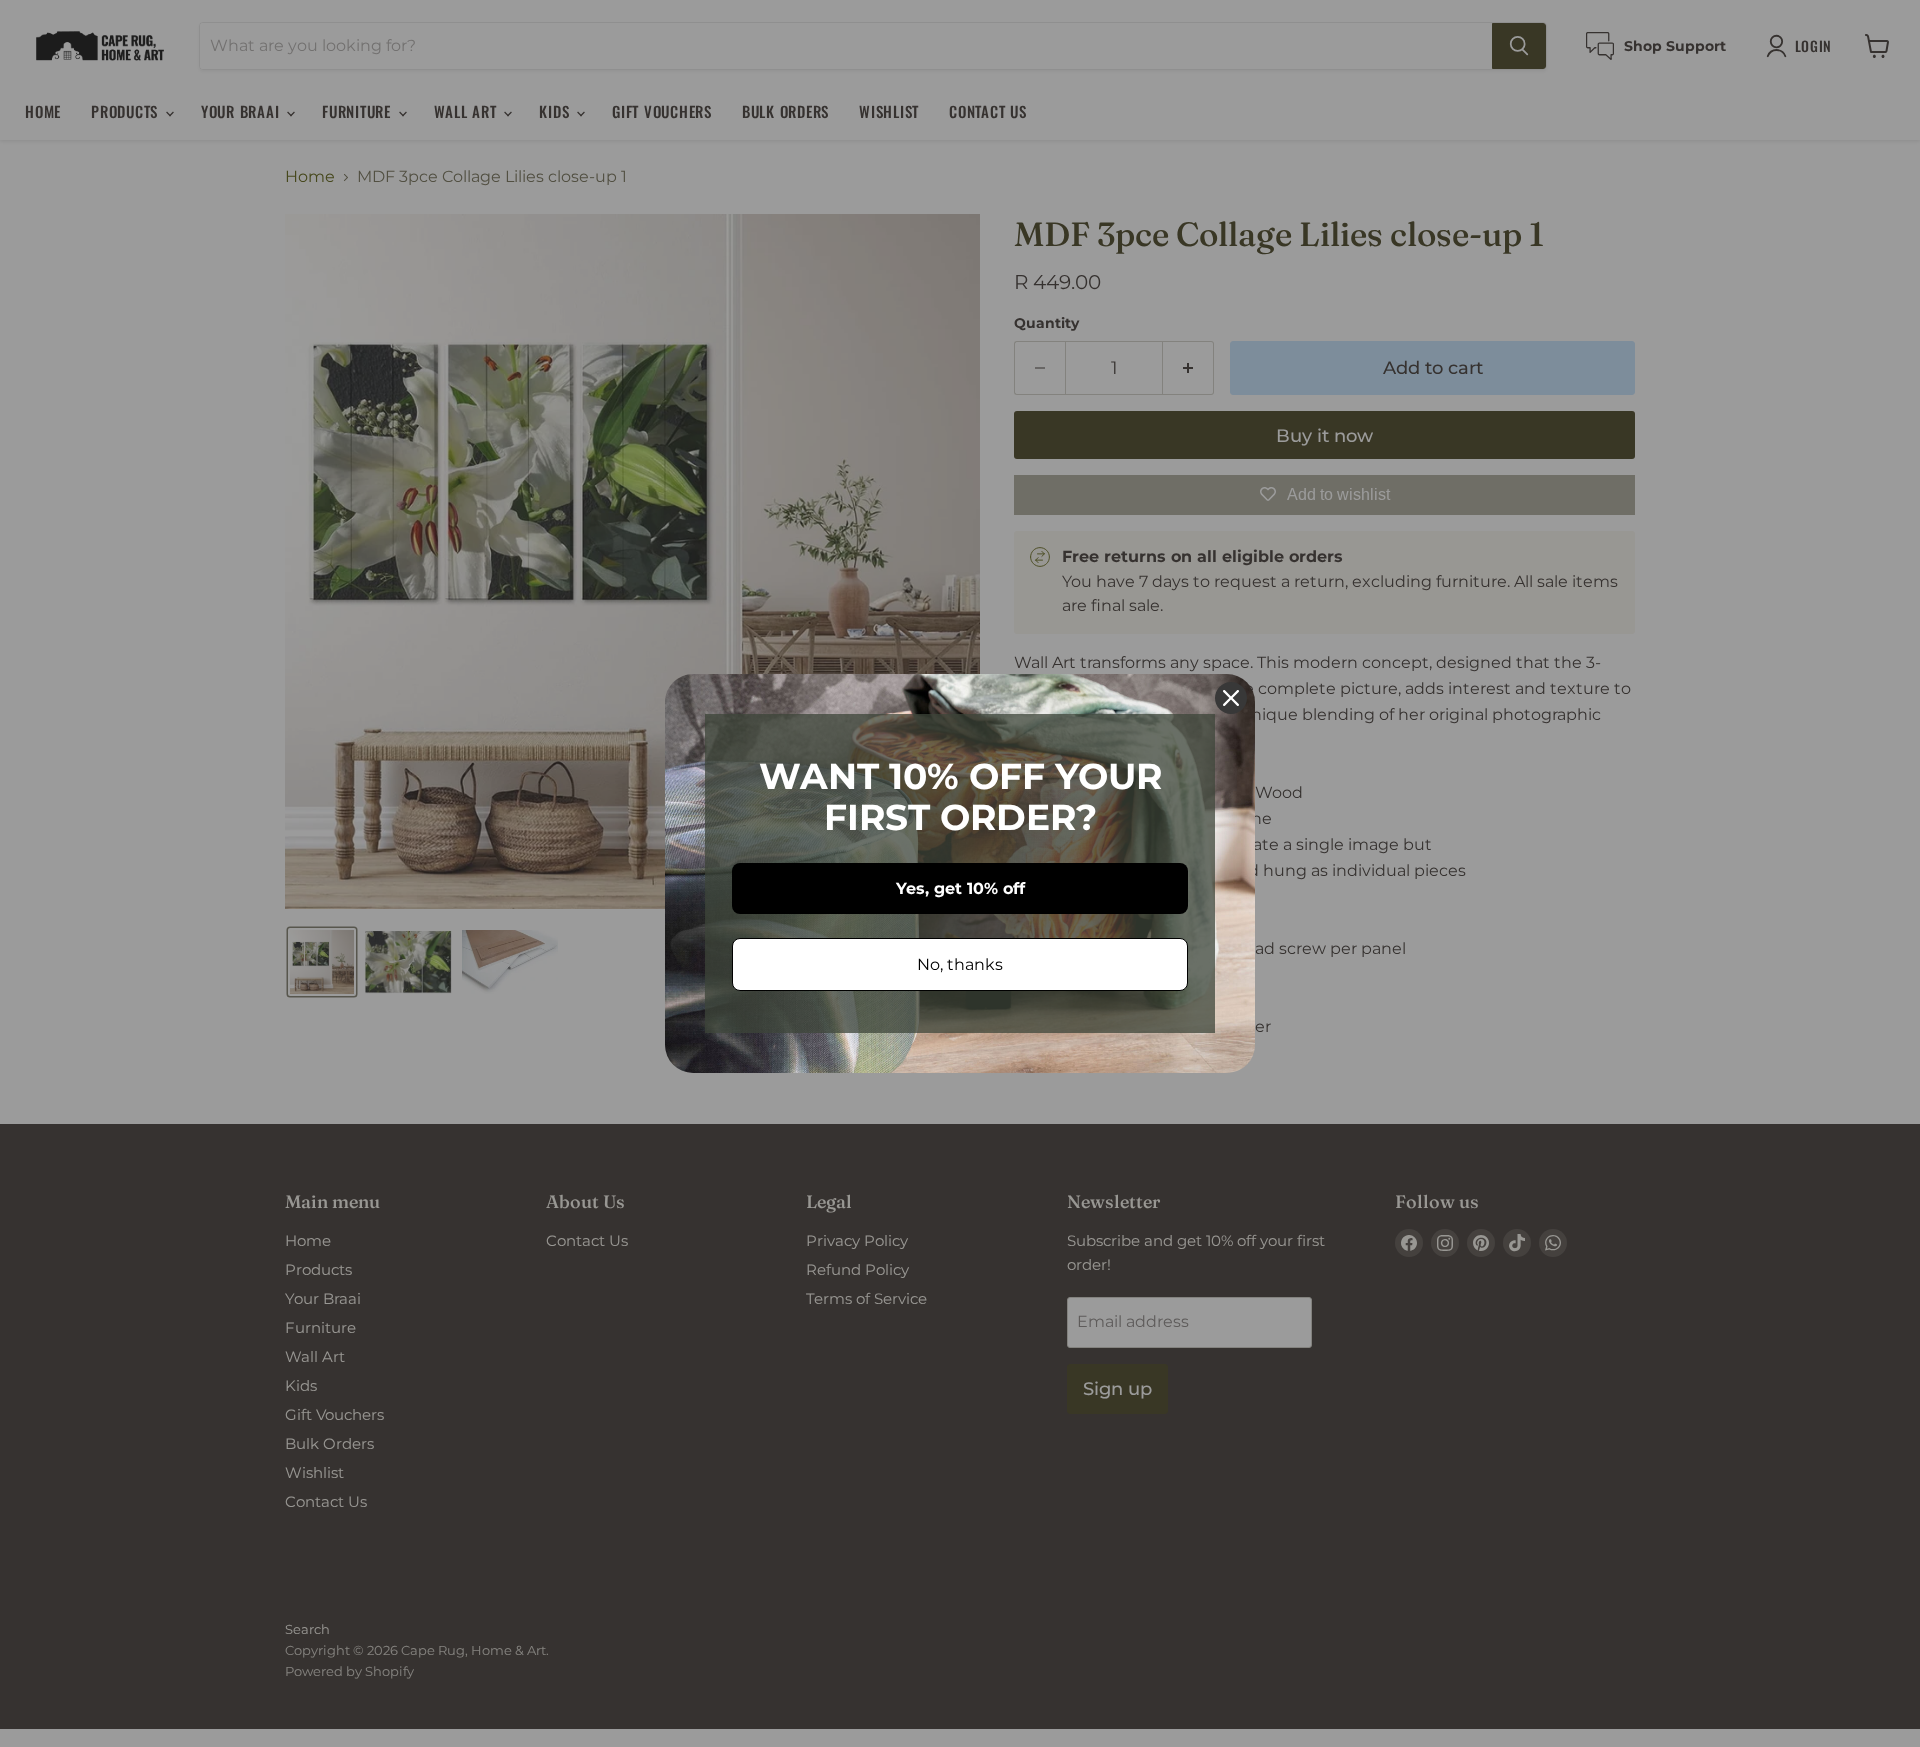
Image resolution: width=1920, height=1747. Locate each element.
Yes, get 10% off (960, 888)
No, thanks (960, 964)
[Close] (1231, 698)
